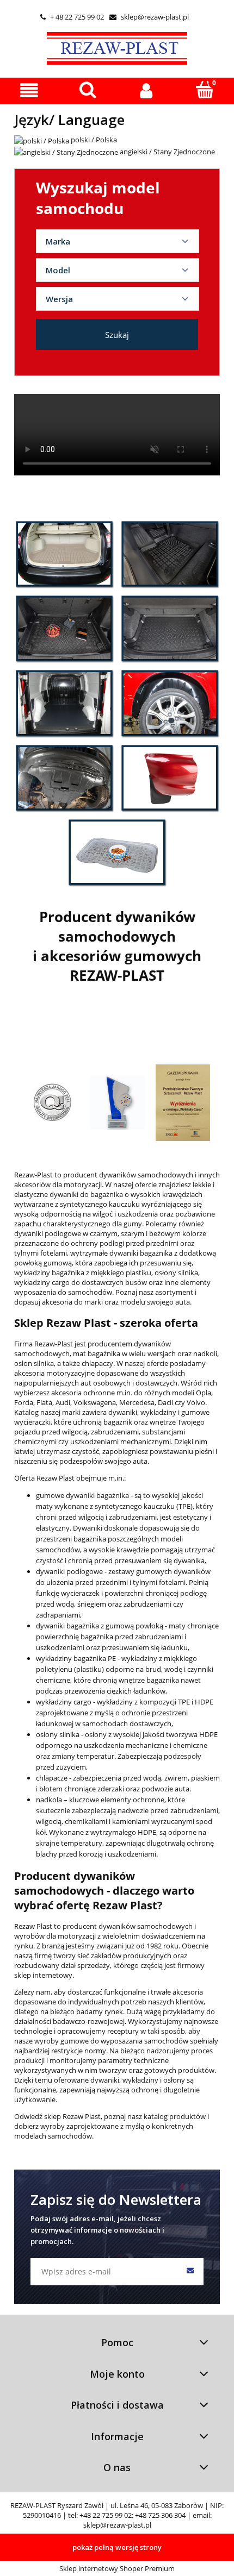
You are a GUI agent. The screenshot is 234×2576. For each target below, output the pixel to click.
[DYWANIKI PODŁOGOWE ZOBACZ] (170, 554)
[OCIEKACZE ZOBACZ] (117, 852)
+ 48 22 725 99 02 (72, 17)
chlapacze (53, 1778)
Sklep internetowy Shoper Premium (117, 2568)
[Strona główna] (117, 47)
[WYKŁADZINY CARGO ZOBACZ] (64, 703)
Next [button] (200, 1079)
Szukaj (117, 335)
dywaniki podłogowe (69, 1571)
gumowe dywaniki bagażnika (82, 1495)
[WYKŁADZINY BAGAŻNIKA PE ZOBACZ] (170, 628)
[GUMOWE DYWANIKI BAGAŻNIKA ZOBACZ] (64, 554)
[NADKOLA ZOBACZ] (170, 703)
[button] (29, 90)
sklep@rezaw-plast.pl (149, 17)
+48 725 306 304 (160, 2515)
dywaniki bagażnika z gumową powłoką (100, 1626)
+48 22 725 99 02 (106, 2515)
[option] (52, 1102)
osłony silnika (59, 1734)
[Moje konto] (146, 90)
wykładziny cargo (64, 1702)
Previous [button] (34, 1079)
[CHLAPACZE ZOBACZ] (170, 778)
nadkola (49, 1800)
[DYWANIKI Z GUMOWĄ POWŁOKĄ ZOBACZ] (64, 628)
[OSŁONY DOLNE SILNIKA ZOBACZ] (64, 778)
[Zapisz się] (190, 2272)
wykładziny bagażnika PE (76, 1658)
